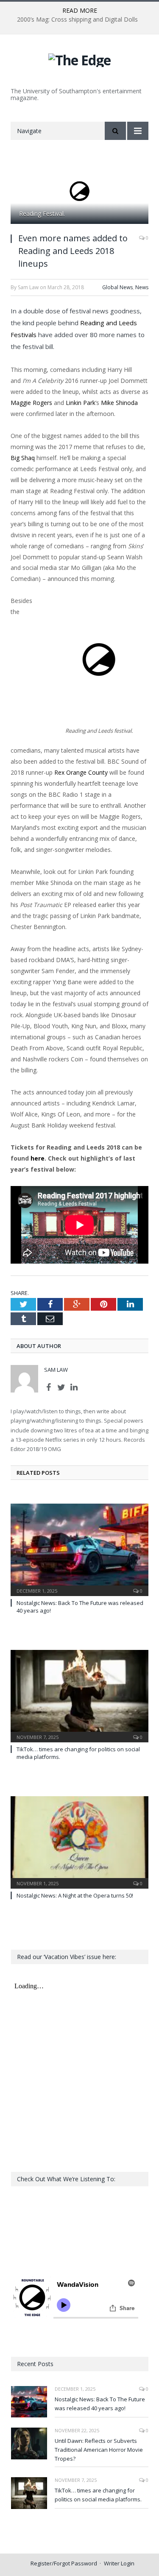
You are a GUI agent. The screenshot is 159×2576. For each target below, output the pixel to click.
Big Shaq (23, 458)
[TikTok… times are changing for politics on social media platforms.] (79, 1695)
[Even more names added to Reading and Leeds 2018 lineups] (79, 192)
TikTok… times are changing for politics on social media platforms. (98, 2495)
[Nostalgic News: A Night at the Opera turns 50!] (79, 1841)
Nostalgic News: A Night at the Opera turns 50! (75, 1895)
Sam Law (56, 1370)
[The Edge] (79, 59)
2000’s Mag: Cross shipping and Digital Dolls (77, 20)
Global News (117, 287)
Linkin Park (81, 403)
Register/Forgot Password (64, 2563)
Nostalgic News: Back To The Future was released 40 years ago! (100, 2404)
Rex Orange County (81, 772)
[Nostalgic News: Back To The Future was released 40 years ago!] (79, 1549)
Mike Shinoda (119, 403)
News (142, 287)
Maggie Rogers (31, 403)
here (38, 1158)
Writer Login (119, 2563)
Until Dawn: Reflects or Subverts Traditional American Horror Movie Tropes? (99, 2450)
